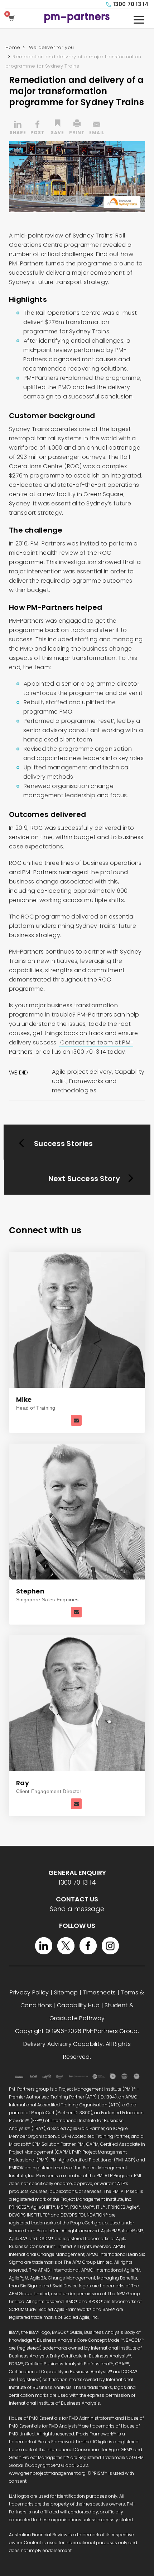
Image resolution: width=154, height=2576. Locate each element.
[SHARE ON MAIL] (97, 128)
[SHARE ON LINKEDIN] (18, 128)
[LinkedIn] (44, 1946)
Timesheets (100, 1992)
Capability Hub (78, 2005)
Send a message (77, 1909)
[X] (66, 1946)
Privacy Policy (29, 1992)
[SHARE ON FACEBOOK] (38, 128)
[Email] (76, 1420)
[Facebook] (88, 1946)
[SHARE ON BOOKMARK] (57, 128)
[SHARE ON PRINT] (77, 128)
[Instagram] (110, 1946)
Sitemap (66, 1992)
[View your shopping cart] (13, 18)
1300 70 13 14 (131, 4)
